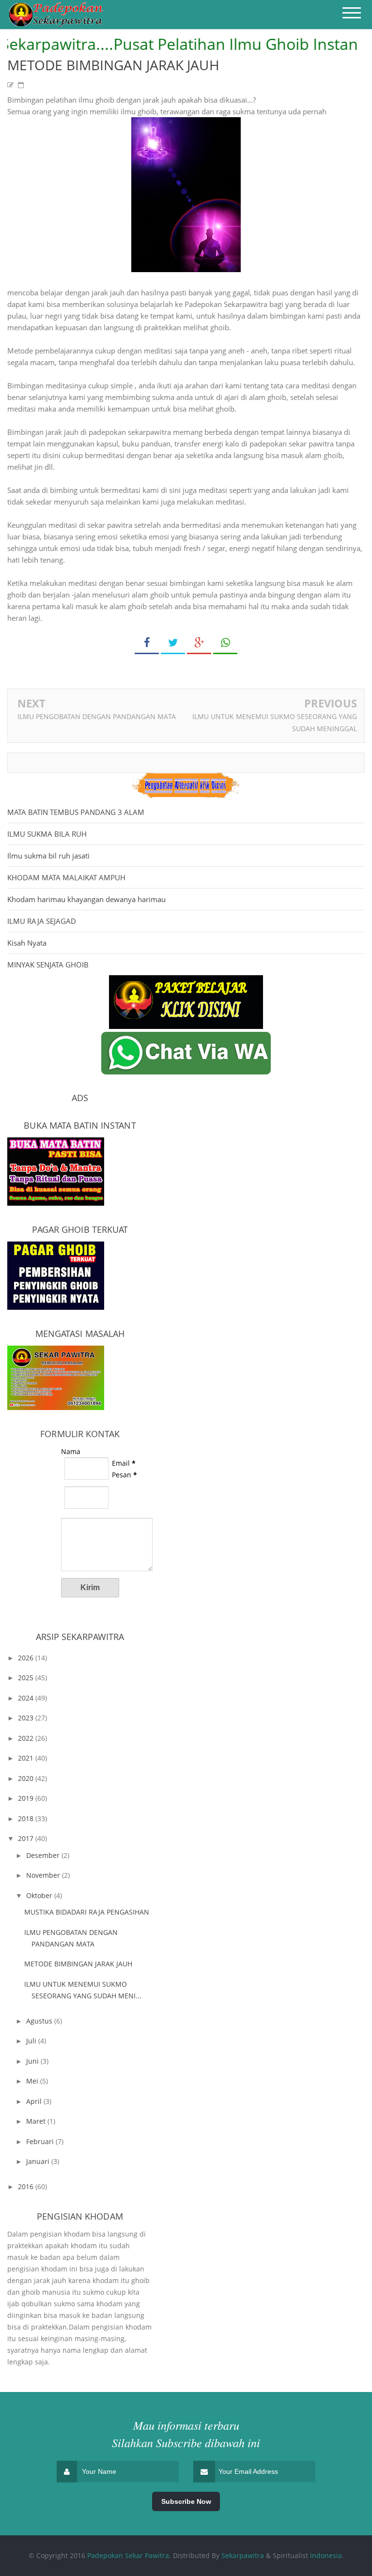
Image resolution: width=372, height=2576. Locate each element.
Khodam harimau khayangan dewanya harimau (86, 899)
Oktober (40, 1895)
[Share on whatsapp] (225, 643)
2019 (27, 1798)
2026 (27, 1658)
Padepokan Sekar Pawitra (128, 2555)
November (44, 1875)
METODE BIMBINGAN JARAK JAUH (78, 1964)
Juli (32, 2041)
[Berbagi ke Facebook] (147, 643)
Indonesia (326, 2555)
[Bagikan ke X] (173, 643)
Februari (41, 2141)
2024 (27, 1698)
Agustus (40, 2021)
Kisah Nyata (27, 943)
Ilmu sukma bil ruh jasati (48, 856)
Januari (39, 2161)
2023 (27, 1718)
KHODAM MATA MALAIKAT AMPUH (66, 877)
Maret (37, 2121)
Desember (44, 1855)
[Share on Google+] (199, 643)
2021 (27, 1758)
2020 (27, 1778)
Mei (33, 2081)
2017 (27, 1838)
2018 (27, 1818)
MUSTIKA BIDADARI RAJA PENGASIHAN (87, 1912)
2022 (27, 1738)
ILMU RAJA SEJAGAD (42, 921)
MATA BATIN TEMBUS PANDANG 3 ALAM (76, 812)
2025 (27, 1678)
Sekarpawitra (243, 2555)
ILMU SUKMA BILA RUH (47, 834)
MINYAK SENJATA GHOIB (48, 965)
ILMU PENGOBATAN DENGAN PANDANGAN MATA (97, 716)
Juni (33, 2061)
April (35, 2101)
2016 (27, 2186)
